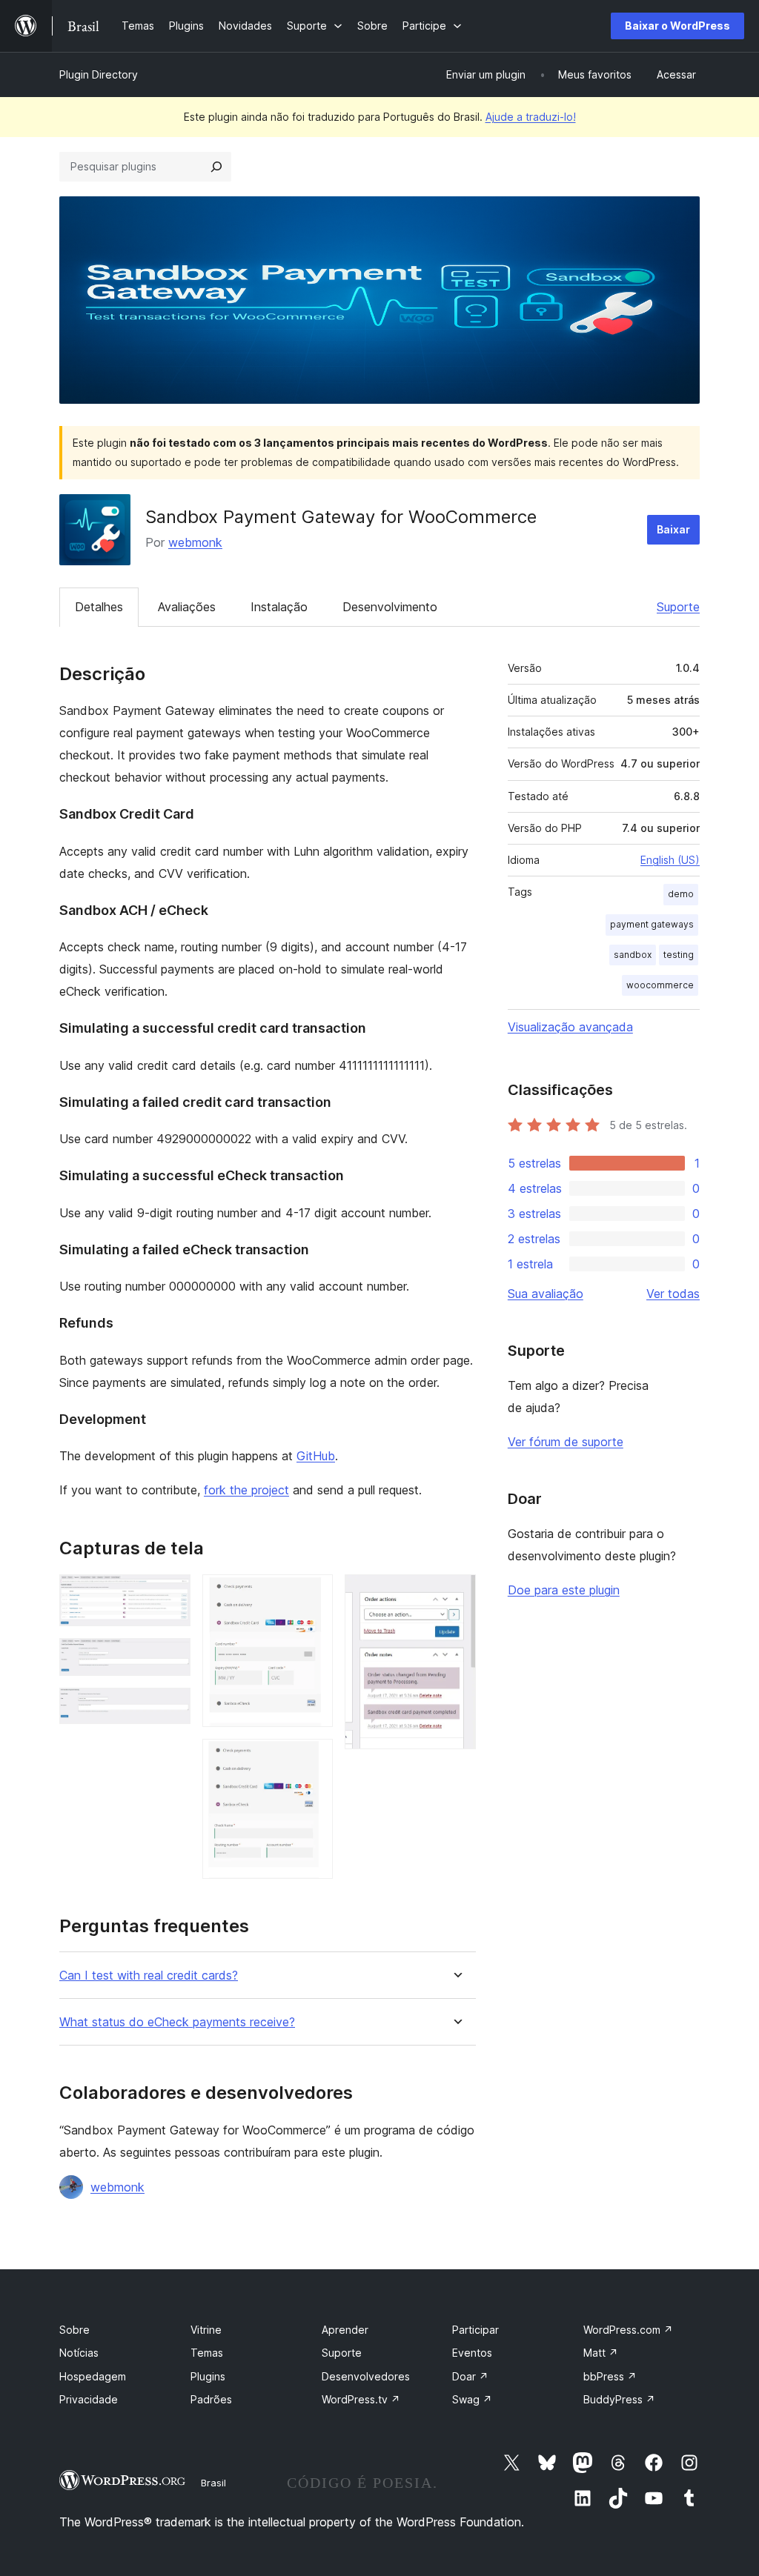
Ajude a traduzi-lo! (531, 117)
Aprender (345, 2330)
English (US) (670, 860)
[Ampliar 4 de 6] (313, 1594)
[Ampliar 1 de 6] (170, 1594)
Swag (472, 2399)
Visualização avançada (570, 1027)
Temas (207, 2353)
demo (681, 894)
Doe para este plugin (564, 1590)
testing (679, 955)
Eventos (472, 2353)
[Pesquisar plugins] (216, 167)
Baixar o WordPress (677, 26)
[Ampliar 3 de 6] (170, 1708)
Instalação (279, 607)
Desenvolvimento (390, 607)
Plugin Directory (99, 74)
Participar (475, 2330)
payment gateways (652, 924)
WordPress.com (628, 2330)
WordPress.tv (361, 2399)
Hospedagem (93, 2376)
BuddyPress (619, 2399)
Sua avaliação (546, 1294)
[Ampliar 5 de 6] (313, 1759)
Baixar (673, 529)
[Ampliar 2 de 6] (170, 1658)
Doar (470, 2376)
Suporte (678, 607)
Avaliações (187, 607)
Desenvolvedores (366, 2376)
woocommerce (660, 985)
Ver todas (673, 1294)
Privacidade (89, 2399)
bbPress (610, 2376)
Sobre (74, 2330)
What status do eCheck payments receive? (177, 2022)
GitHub (316, 1456)
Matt (601, 2353)
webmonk (195, 542)
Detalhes (99, 607)
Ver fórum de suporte (566, 1442)
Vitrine (206, 2330)
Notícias (79, 2353)
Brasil (213, 2483)
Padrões (211, 2399)
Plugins (208, 2376)
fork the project (246, 1490)
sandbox (633, 955)
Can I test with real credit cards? (149, 1976)
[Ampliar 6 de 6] (456, 1594)
